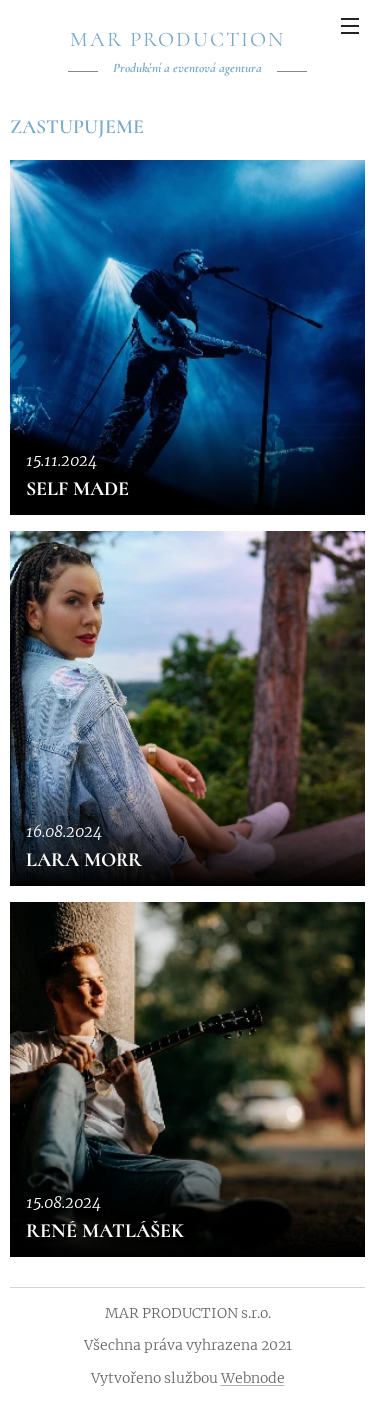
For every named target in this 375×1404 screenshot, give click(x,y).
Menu (350, 25)
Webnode (253, 1378)
